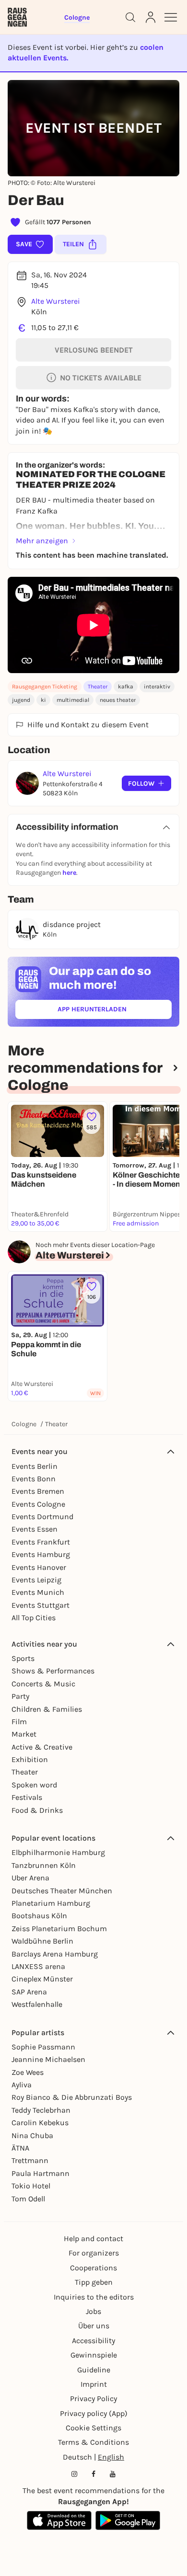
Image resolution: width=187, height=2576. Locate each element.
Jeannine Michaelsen (48, 2059)
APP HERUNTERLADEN (114, 1011)
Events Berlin (35, 1466)
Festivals (27, 1797)
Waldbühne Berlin (42, 1941)
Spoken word (34, 1785)
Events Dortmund (42, 1517)
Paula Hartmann (41, 2173)
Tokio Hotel (31, 2186)
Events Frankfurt (41, 1542)
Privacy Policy (93, 2399)
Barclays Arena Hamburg (55, 1954)
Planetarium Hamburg (51, 1903)
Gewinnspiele (94, 2355)
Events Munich (38, 1592)
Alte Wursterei (56, 301)
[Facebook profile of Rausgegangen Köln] (93, 2474)
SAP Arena (29, 1992)
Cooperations (93, 2268)
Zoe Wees (28, 2072)
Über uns (94, 2326)
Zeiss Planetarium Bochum (59, 1929)
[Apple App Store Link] (59, 2520)
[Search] (130, 17)
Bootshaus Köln (39, 1916)
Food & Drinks (37, 1810)
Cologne (24, 1424)
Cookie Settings (93, 2428)
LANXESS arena (38, 1966)
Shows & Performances (53, 1671)
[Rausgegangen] (17, 17)
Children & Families (47, 1709)
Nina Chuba (32, 2135)
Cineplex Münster (42, 1979)
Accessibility (93, 2341)
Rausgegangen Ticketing (45, 687)
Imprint (94, 2384)
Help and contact (93, 2238)
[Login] (151, 17)
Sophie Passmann (43, 2047)
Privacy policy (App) (94, 2413)
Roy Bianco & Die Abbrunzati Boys (72, 2097)
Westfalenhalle (37, 2004)
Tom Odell (28, 2199)
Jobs (93, 2311)
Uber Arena (30, 1878)
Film (19, 1722)
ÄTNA (20, 2148)
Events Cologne (38, 1504)
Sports (23, 1658)
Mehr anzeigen (42, 541)
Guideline (94, 2370)
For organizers (94, 2253)
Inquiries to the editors (94, 2297)
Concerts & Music (43, 1684)
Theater (98, 687)
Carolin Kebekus (40, 2123)
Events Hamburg (41, 1554)
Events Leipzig (36, 1580)
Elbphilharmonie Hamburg (58, 1852)
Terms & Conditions (93, 2442)
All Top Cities (34, 1618)
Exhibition (30, 1759)
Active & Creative (42, 1747)
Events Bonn (34, 1479)
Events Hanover (39, 1567)
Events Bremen (38, 1491)
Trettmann (30, 2160)
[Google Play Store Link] (128, 2520)
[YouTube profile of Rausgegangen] (113, 2474)
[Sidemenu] (171, 17)
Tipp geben (94, 2282)
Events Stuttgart (41, 1605)
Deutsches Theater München (62, 1891)
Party (20, 1696)
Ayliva (22, 2085)
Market (24, 1734)
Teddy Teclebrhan (41, 2110)
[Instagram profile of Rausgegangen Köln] (74, 2474)
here (69, 873)
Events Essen (35, 1529)
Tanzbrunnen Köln (44, 1865)
